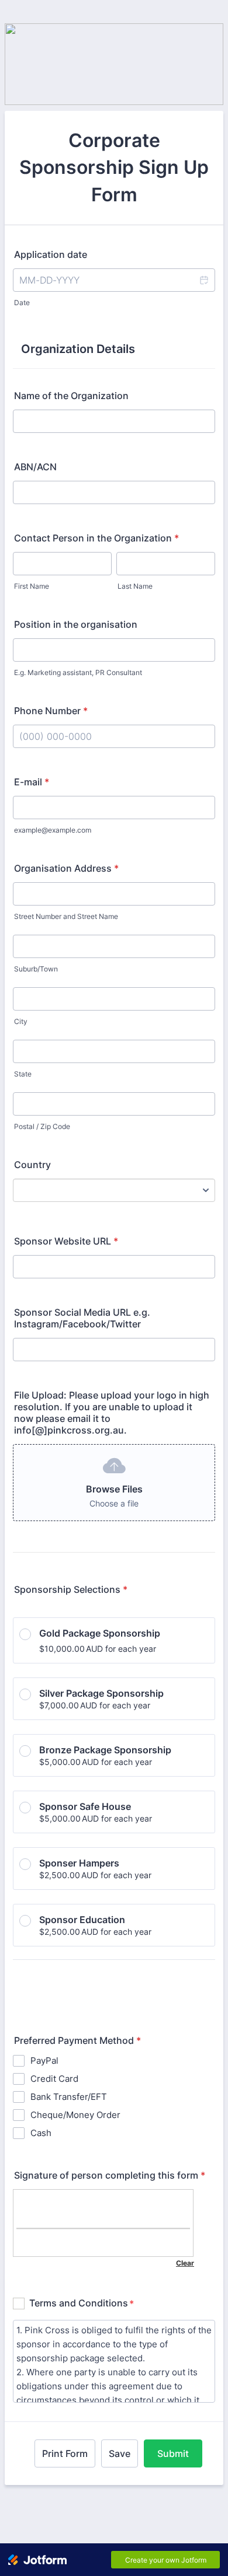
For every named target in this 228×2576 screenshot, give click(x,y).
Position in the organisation (76, 624)
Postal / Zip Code (42, 1126)
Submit (173, 2453)
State (23, 1074)
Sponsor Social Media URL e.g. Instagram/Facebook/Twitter (82, 1318)
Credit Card (54, 2079)
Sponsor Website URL (66, 1241)
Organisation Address (66, 868)
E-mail (32, 782)
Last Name (135, 586)
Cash (41, 2133)
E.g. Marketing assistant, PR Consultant (78, 672)
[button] (203, 280)
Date (22, 303)
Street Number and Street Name (66, 916)
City (21, 1021)
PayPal (44, 2061)
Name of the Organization (71, 396)
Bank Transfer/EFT (69, 2097)
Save (120, 2453)
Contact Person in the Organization (96, 538)
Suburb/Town (36, 969)
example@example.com (53, 830)
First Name (32, 586)
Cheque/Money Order (75, 2115)
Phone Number (51, 711)
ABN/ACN (35, 467)
